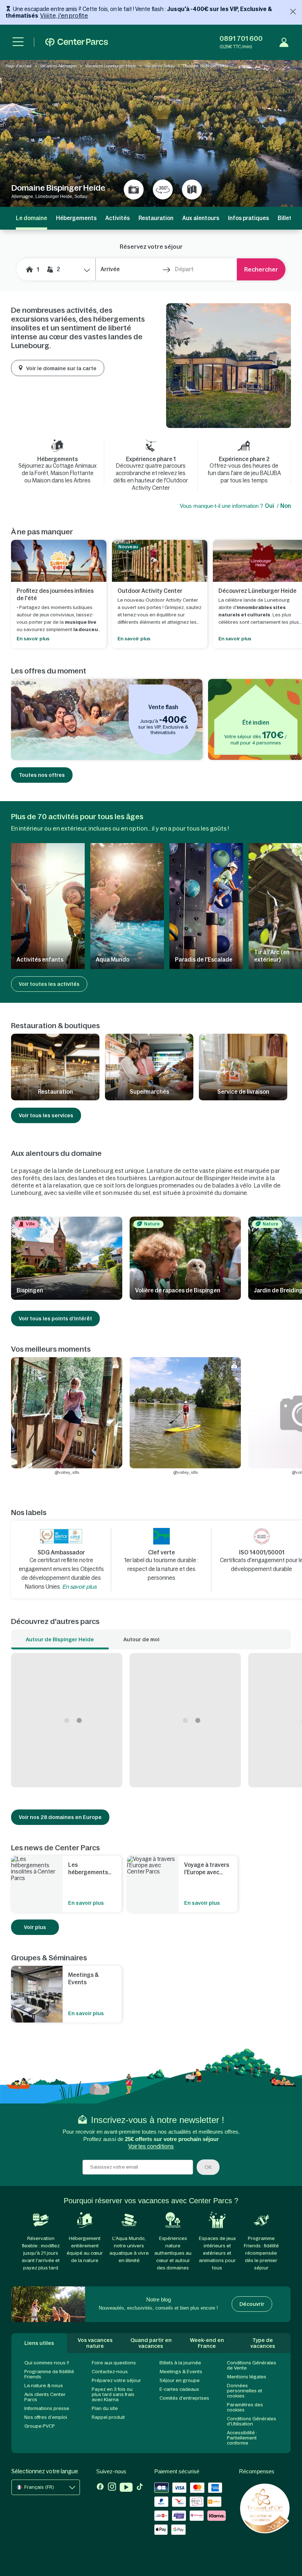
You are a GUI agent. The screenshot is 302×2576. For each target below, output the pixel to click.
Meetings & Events (181, 2372)
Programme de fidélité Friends (49, 2374)
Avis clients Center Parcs (45, 2397)
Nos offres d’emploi (46, 2417)
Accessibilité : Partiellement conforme (242, 2438)
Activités (117, 218)
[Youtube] (126, 2488)
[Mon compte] (284, 42)
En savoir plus (79, 1587)
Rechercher (261, 269)
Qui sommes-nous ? (47, 2363)
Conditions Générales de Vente (252, 2365)
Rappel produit (108, 2417)
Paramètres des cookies (245, 2407)
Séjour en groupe (180, 2380)
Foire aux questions (114, 2363)
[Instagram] (112, 2488)
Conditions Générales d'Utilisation (252, 2421)
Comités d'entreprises (184, 2398)
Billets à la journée (180, 2363)
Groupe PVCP (40, 2426)
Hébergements (76, 218)
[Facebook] (100, 2488)
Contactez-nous (110, 2372)
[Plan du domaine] (192, 190)
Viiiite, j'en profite (64, 15)
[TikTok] (140, 2488)
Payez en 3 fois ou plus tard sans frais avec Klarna (113, 2394)
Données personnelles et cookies (245, 2391)
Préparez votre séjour (116, 2380)
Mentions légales (247, 2377)
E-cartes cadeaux (179, 2389)
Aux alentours (201, 218)
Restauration (156, 218)
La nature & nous (44, 2386)
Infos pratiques (248, 218)
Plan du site (105, 2408)
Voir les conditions (151, 2146)
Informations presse (47, 2408)
